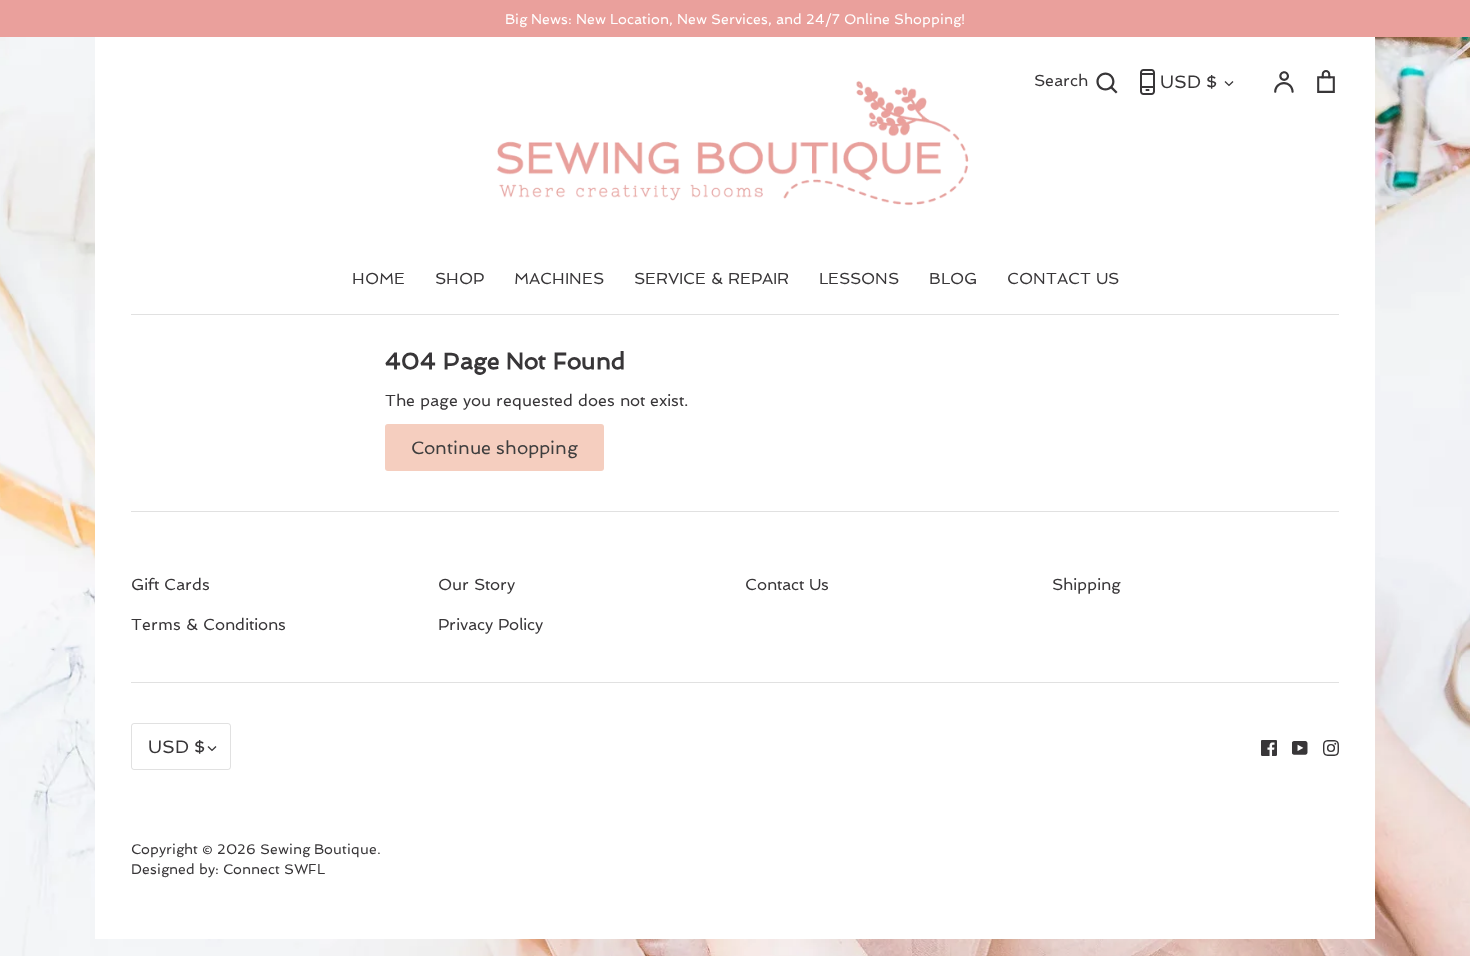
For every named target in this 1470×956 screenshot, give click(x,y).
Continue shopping (494, 447)
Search (1076, 80)
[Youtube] (1292, 746)
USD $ (1188, 81)
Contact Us (787, 584)
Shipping (1086, 584)
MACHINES (559, 278)
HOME (378, 278)
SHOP (459, 278)
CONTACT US (1063, 278)
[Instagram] (1323, 746)
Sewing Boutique (318, 849)
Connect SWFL (274, 869)
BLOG (953, 278)
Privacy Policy (490, 624)
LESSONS (859, 278)
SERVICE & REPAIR (711, 278)
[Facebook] (1261, 746)
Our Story (476, 584)
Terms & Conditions (208, 624)
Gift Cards (170, 584)
